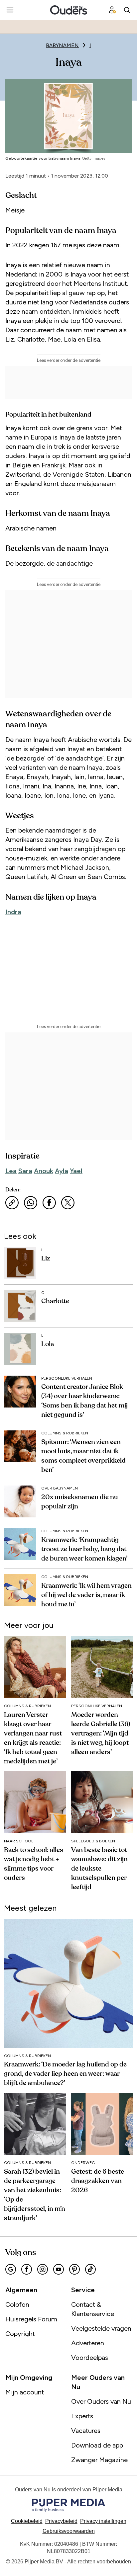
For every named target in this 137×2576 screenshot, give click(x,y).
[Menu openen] (10, 10)
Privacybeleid (61, 2521)
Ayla (62, 1171)
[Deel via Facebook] (49, 1203)
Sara (25, 1171)
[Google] (11, 2269)
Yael (76, 1171)
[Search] (127, 10)
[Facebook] (27, 2269)
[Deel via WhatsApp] (31, 1203)
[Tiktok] (90, 2269)
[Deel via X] (68, 1203)
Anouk (44, 1171)
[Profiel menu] (112, 10)
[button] (103, 2521)
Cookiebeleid (27, 2521)
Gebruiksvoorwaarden (69, 2531)
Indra (13, 912)
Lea (11, 1171)
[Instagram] (43, 2269)
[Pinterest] (74, 2269)
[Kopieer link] (12, 1203)
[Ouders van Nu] (69, 10)
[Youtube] (59, 2269)
